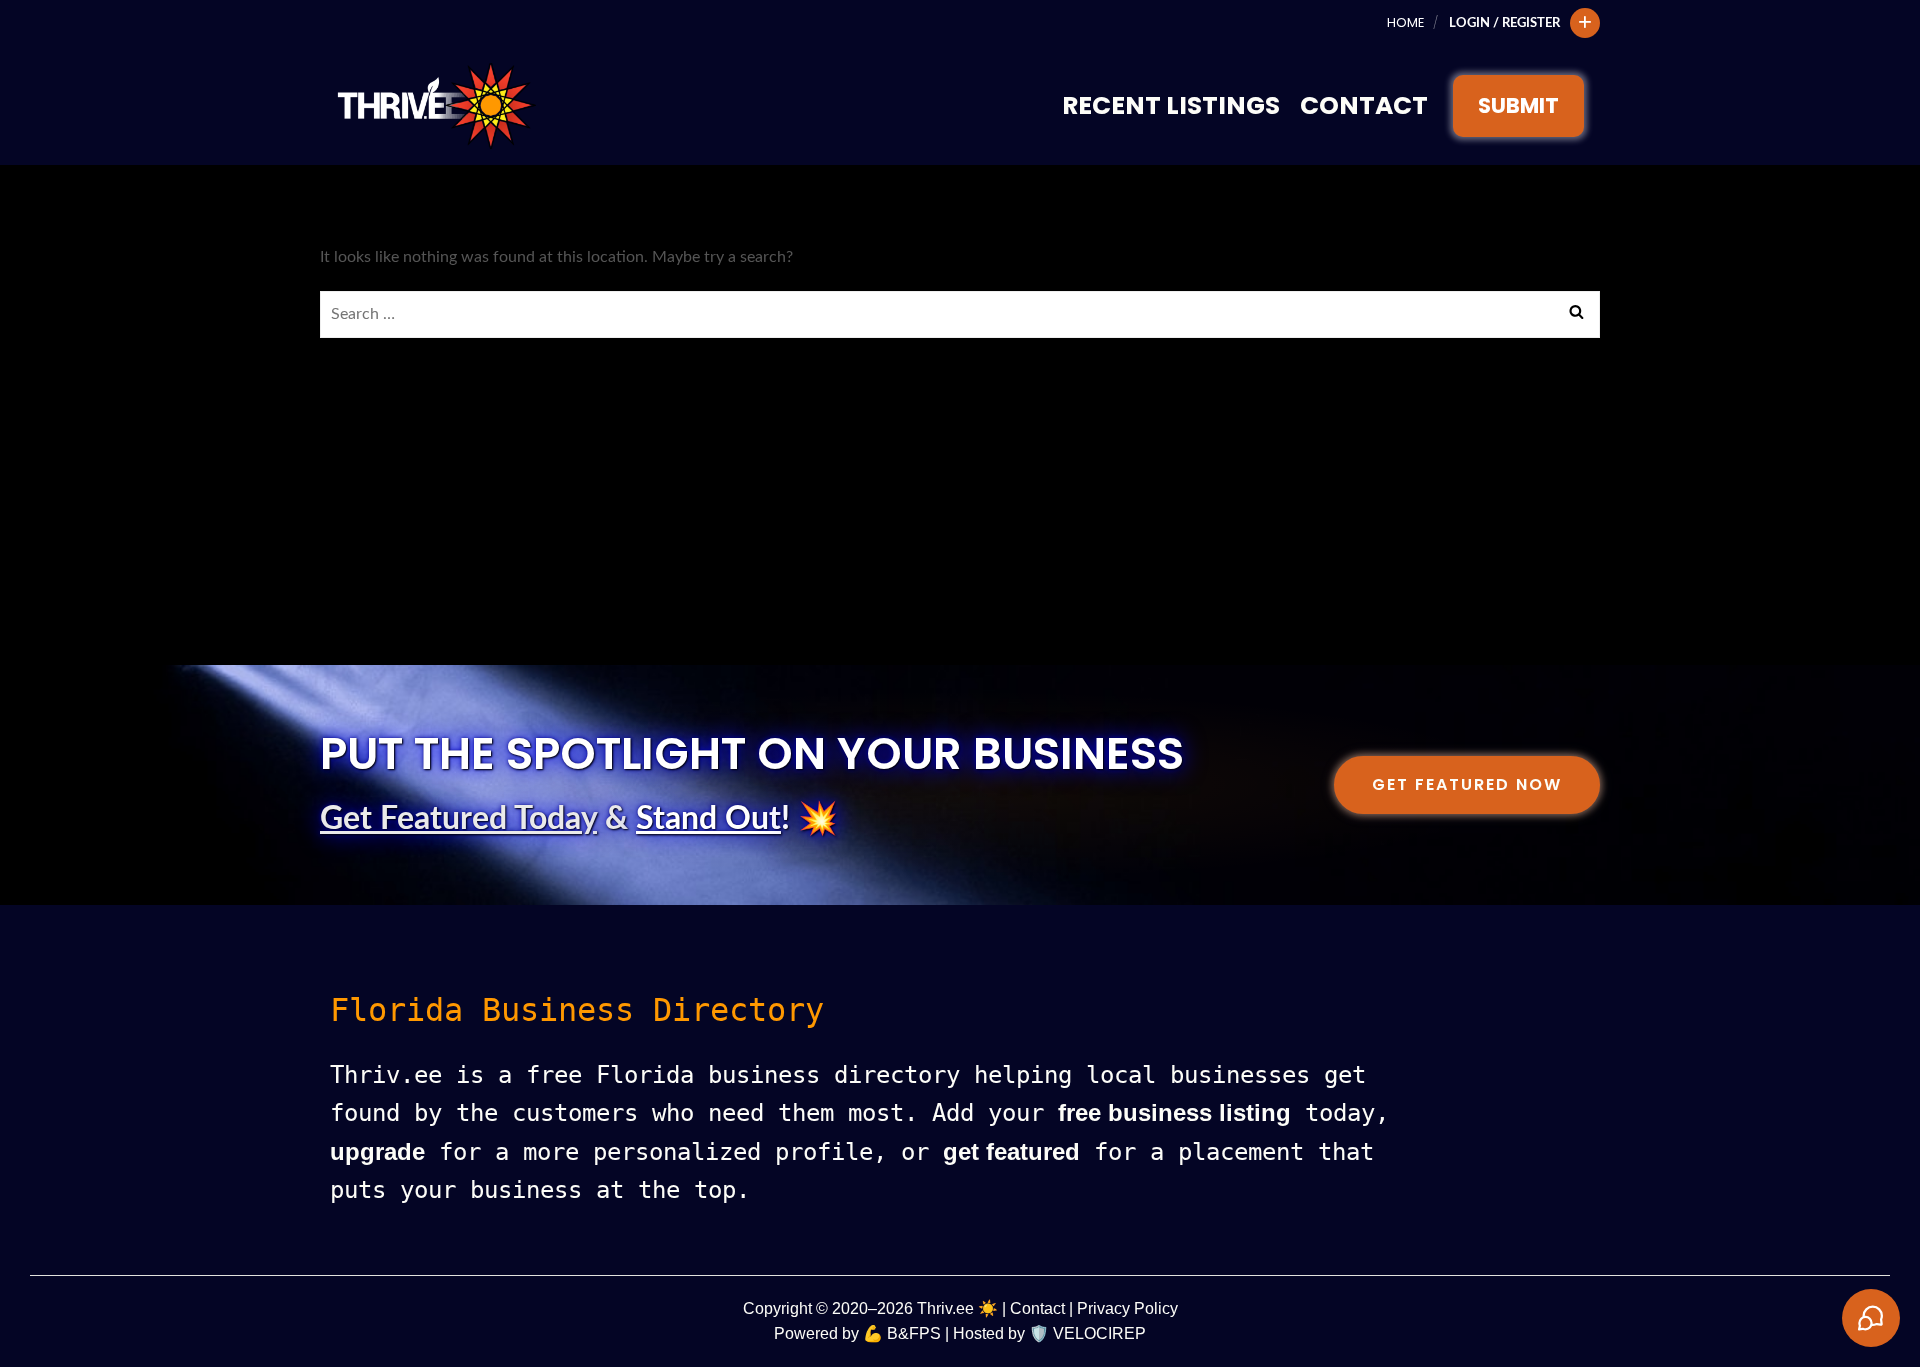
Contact (1364, 105)
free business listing (1174, 1112)
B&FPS (914, 1333)
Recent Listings (1171, 105)
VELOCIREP (1099, 1333)
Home (1405, 22)
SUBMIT (1518, 105)
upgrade (377, 1151)
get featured (1011, 1151)
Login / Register (1504, 23)
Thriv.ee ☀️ (957, 1308)
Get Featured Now (1467, 784)
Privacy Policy (1127, 1308)
